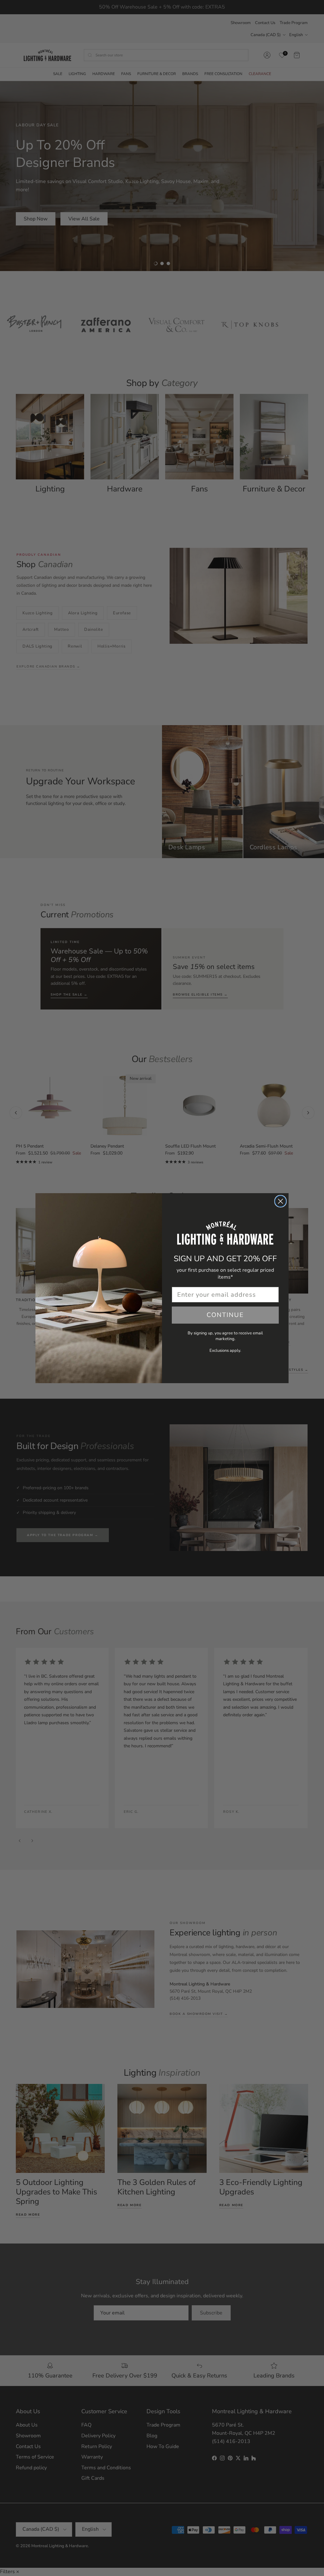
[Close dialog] (280, 1201)
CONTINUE (225, 1315)
